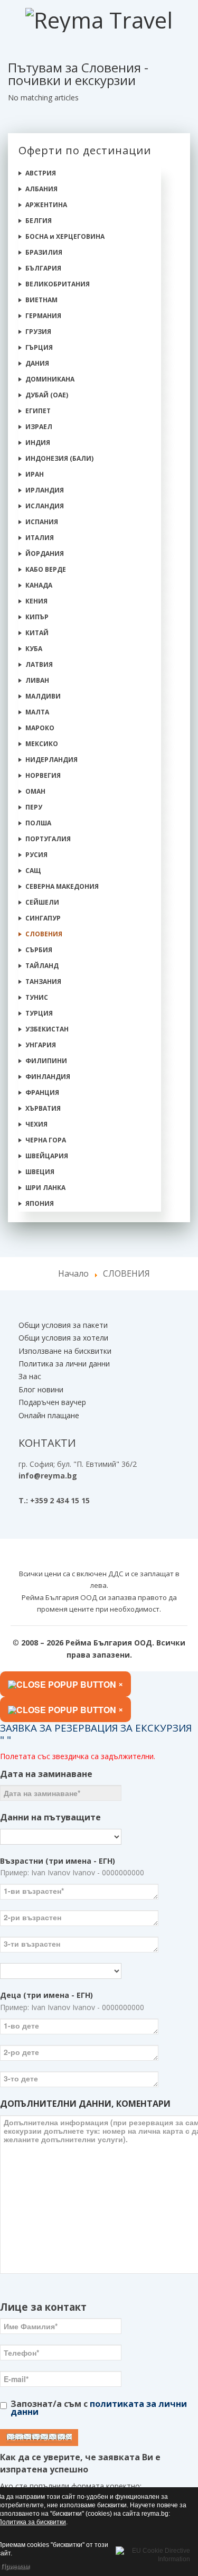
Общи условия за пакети (63, 1325)
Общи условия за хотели (63, 1338)
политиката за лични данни (99, 2408)
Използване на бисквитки (65, 1351)
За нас (30, 1376)
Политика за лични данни (64, 1364)
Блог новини (41, 1389)
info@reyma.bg (48, 1476)
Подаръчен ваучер (52, 1402)
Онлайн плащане (49, 1415)
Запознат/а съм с (99, 2408)
